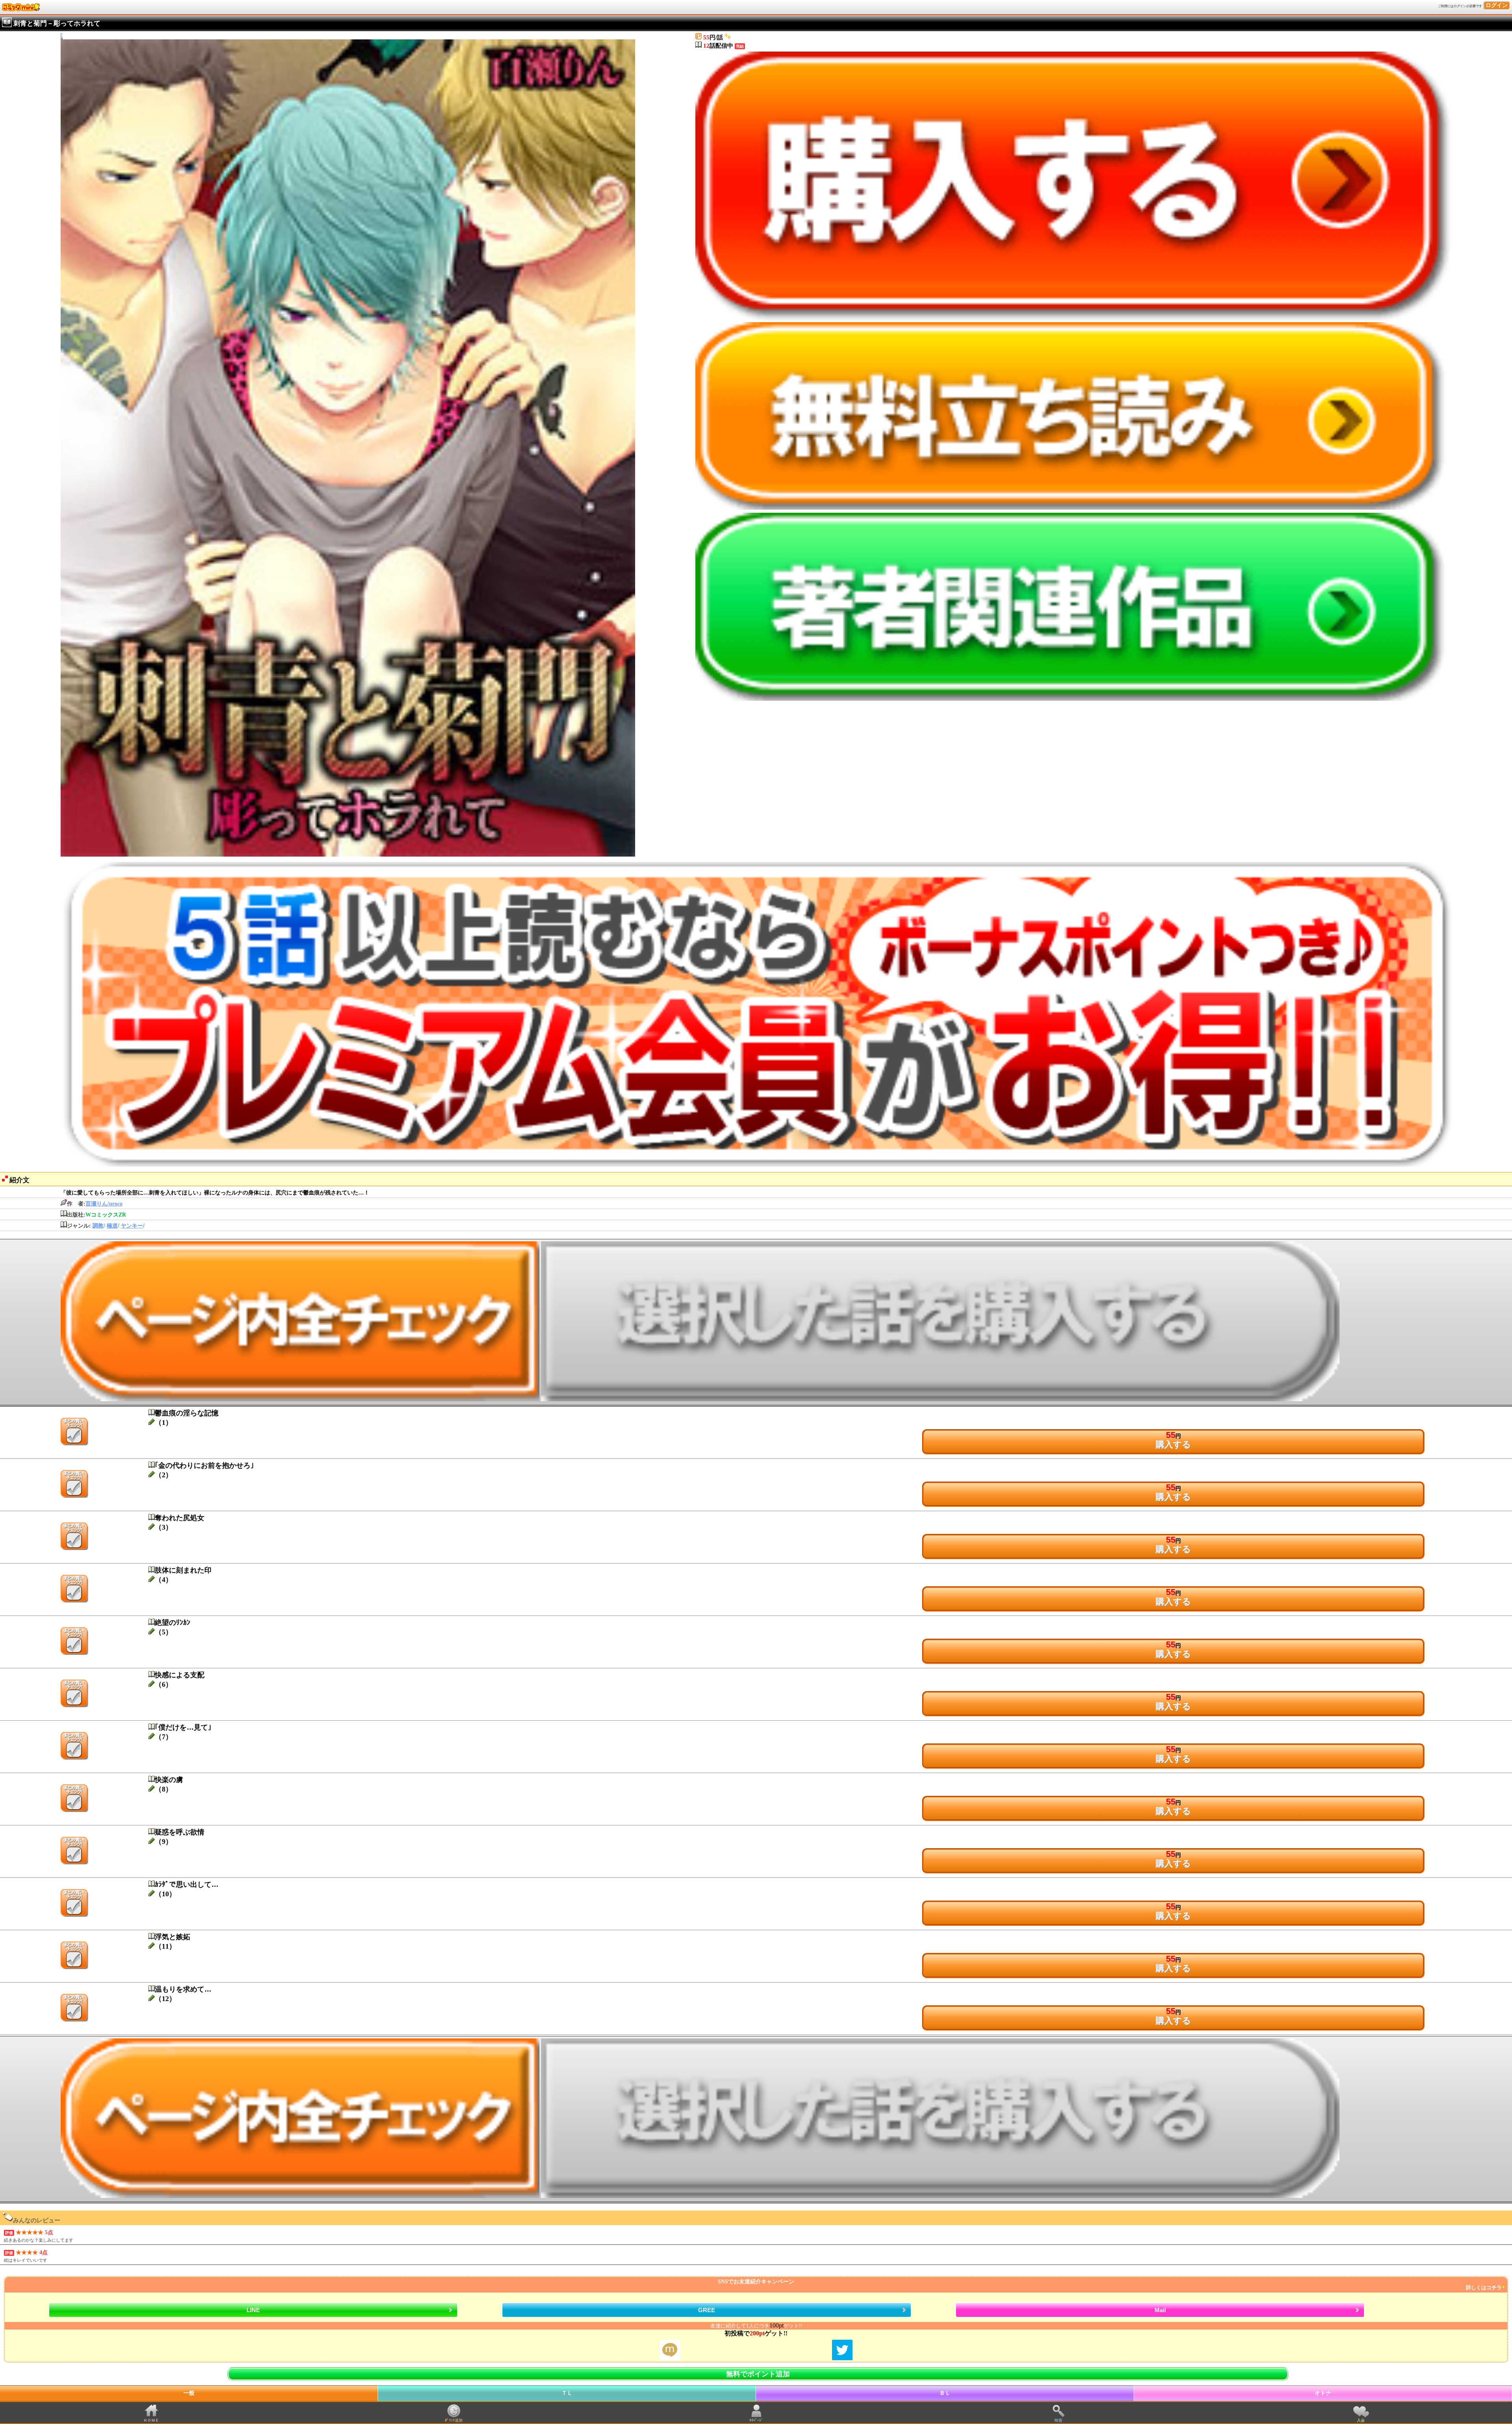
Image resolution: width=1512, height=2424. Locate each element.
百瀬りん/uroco (104, 1204)
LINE (253, 2310)
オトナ (1323, 2393)
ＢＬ (945, 2393)
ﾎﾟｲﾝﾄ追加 (454, 2420)
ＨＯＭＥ (151, 2420)
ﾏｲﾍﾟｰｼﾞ (756, 2420)
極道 (112, 1226)
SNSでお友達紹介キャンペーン (1110, 2285)
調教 (98, 1226)
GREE (707, 2310)
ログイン (1497, 5)
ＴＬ (567, 2393)
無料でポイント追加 (758, 2374)
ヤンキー (132, 1226)
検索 (1058, 2420)
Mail (1160, 2310)
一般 (189, 2393)
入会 (1361, 2420)
